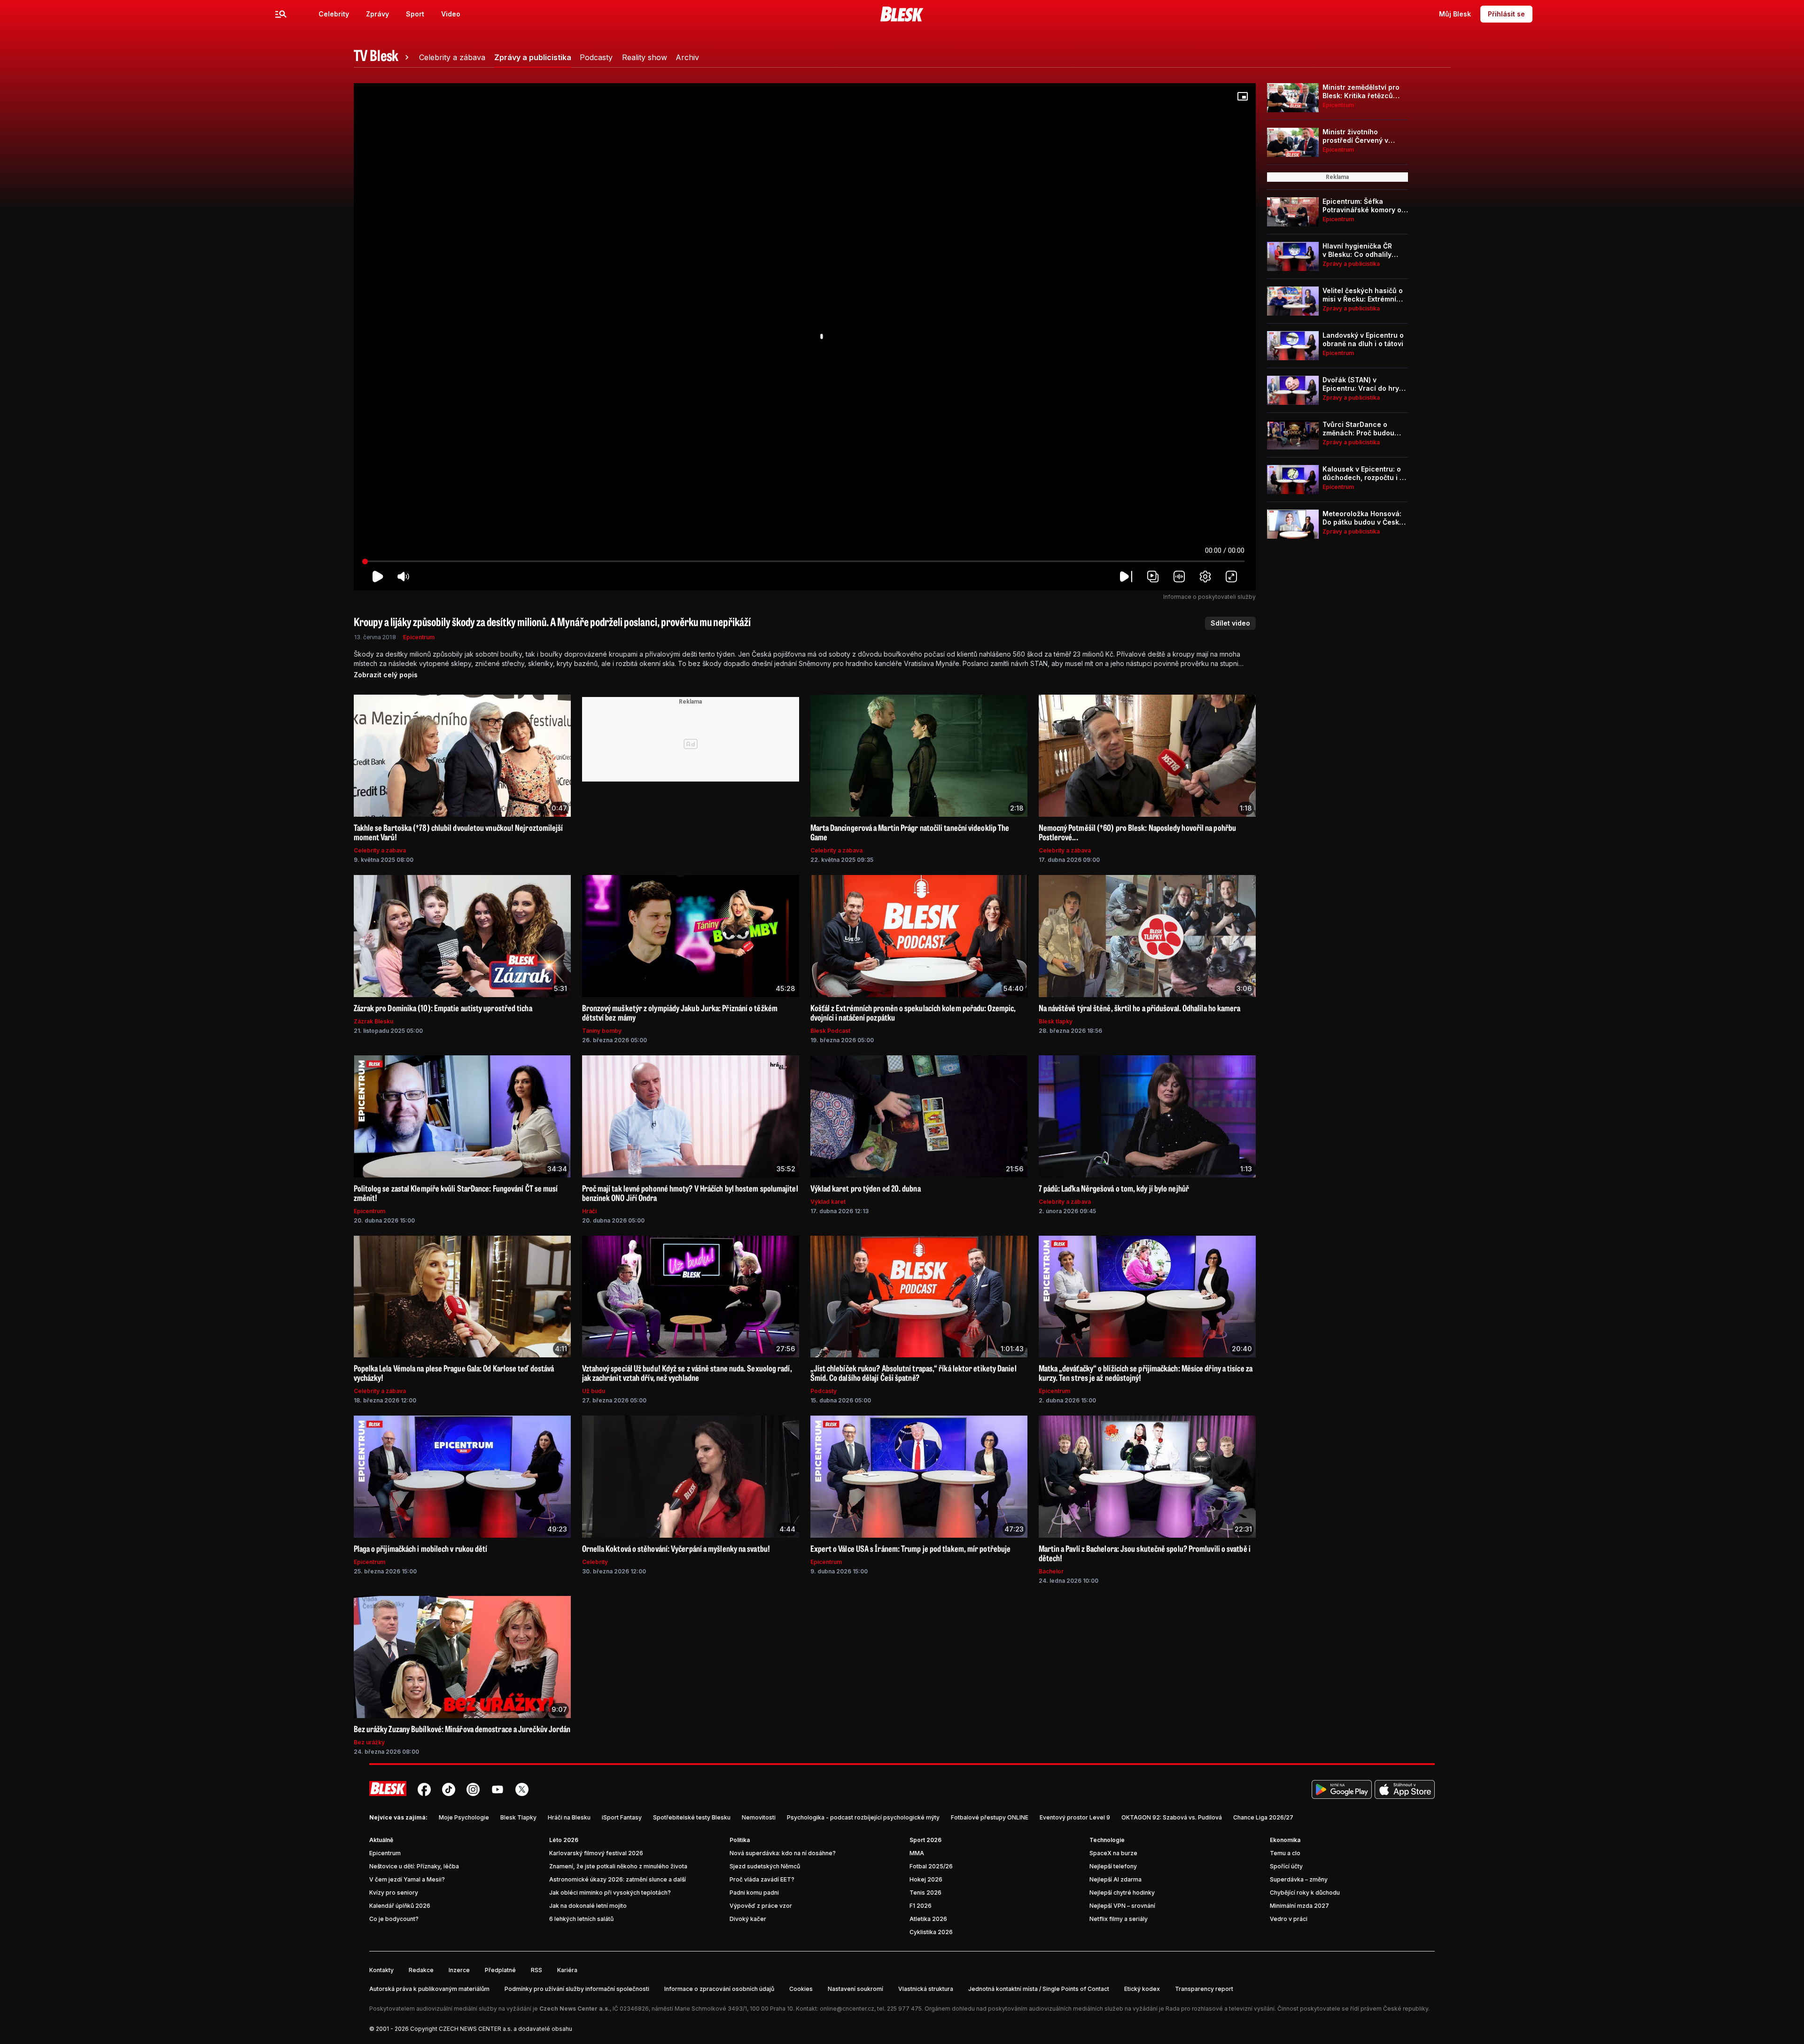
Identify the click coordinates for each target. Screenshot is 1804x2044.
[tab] (383, 57)
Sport (415, 14)
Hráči (589, 1211)
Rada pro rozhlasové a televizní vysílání (1220, 2009)
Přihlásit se (1506, 14)
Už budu (594, 1391)
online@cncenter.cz (847, 2009)
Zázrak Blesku (373, 1021)
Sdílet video (1230, 623)
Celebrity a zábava (380, 850)
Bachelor (1051, 1571)
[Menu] (281, 14)
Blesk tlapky (1056, 1021)
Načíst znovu (805, 364)
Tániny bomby (602, 1031)
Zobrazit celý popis (386, 675)
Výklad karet (828, 1202)
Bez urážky (369, 1742)
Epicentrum (419, 637)
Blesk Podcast (830, 1031)
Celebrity (334, 14)
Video (451, 14)
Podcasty (824, 1391)
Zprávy (377, 14)
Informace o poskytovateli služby (1209, 597)
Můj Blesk (1455, 14)
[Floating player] (1243, 96)
